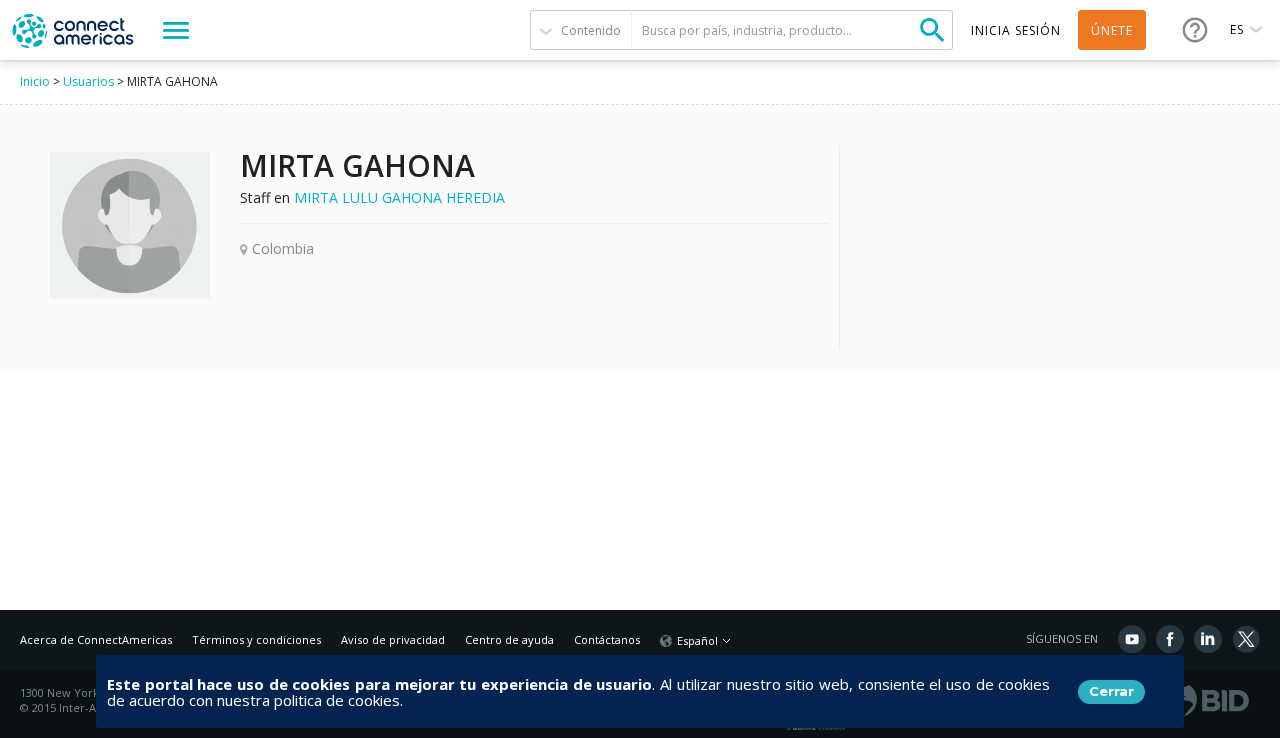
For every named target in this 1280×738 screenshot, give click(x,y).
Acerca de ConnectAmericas (96, 639)
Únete (1112, 30)
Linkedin (1208, 639)
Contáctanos (607, 639)
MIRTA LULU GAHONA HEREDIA (399, 197)
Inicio (35, 81)
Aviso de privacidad (393, 639)
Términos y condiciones (256, 639)
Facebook (1170, 639)
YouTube (1132, 639)
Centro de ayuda (509, 639)
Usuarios (88, 81)
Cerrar (1111, 691)
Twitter (1246, 639)
